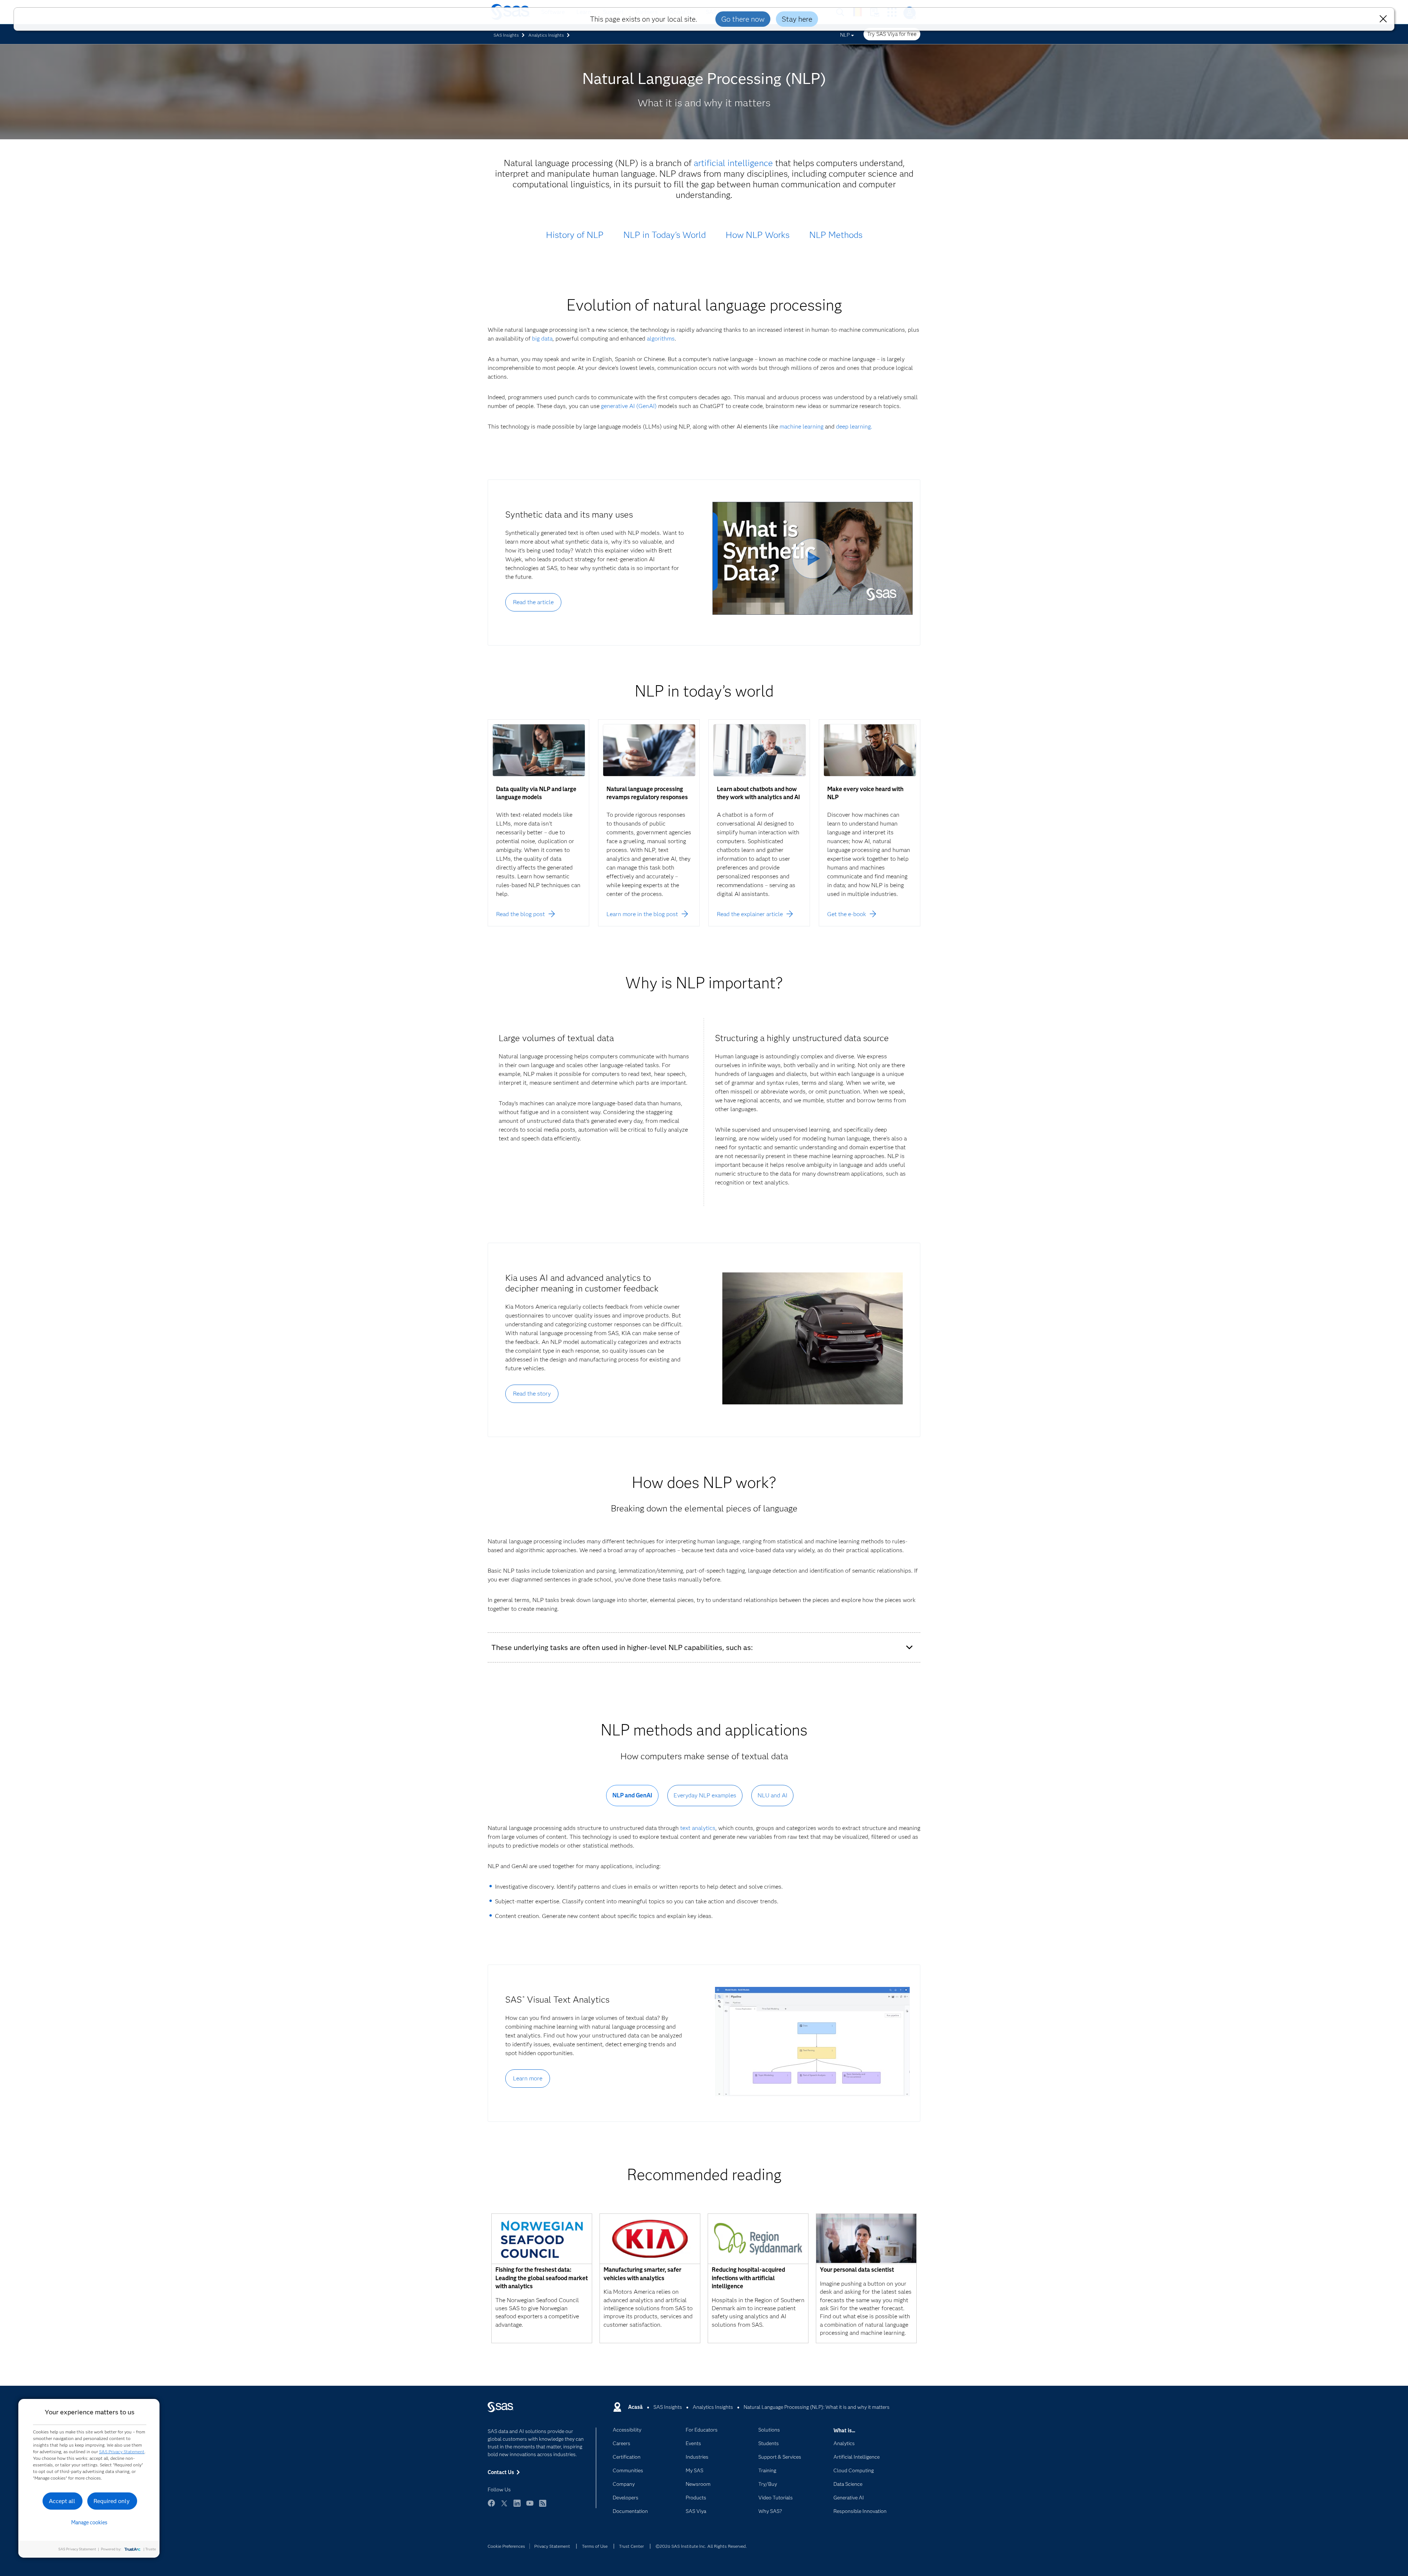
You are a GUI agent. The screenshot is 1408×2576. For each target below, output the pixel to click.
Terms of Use (595, 2546)
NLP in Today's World (665, 235)
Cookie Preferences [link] (506, 2546)
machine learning (802, 427)
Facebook (491, 2507)
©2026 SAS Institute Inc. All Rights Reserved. (701, 2546)
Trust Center (631, 2546)
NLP (845, 35)
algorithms (661, 339)
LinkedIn (517, 2507)
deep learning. (854, 427)
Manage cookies (89, 2522)
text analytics (698, 1828)
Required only (112, 2501)
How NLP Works (758, 235)
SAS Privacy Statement (122, 2452)
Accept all (62, 2501)
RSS (543, 2507)
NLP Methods (836, 235)
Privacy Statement (552, 2546)
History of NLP (575, 235)
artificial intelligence (733, 163)
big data (542, 339)
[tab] (632, 1801)
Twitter (504, 2507)
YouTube (530, 2507)
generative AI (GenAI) (629, 406)
